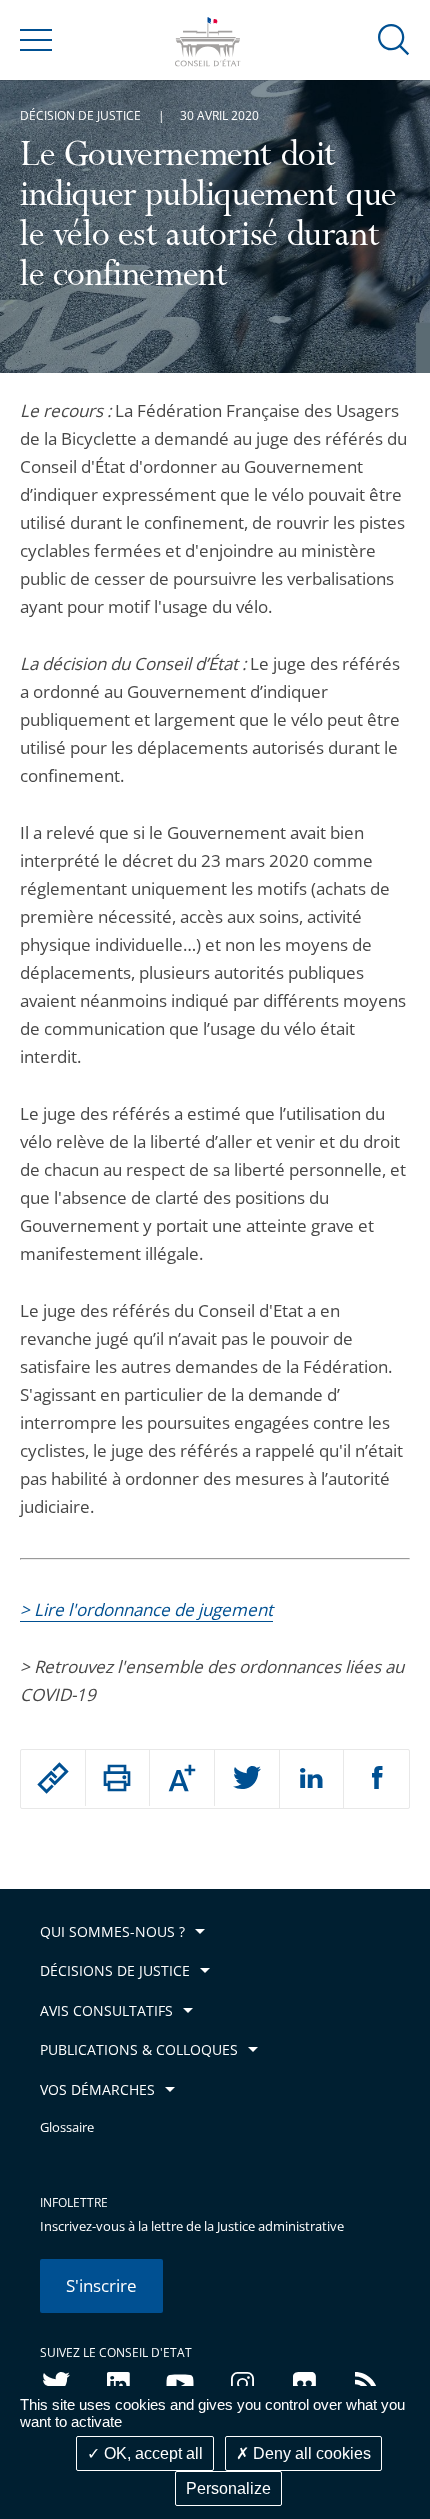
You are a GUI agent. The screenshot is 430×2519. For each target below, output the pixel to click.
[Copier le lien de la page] (53, 1778)
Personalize (228, 2488)
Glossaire (67, 2127)
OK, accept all (151, 2453)
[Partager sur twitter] (247, 1779)
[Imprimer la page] (118, 1778)
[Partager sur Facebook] (376, 1779)
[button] (394, 38)
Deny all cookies (310, 2453)
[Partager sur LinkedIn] (312, 1779)
